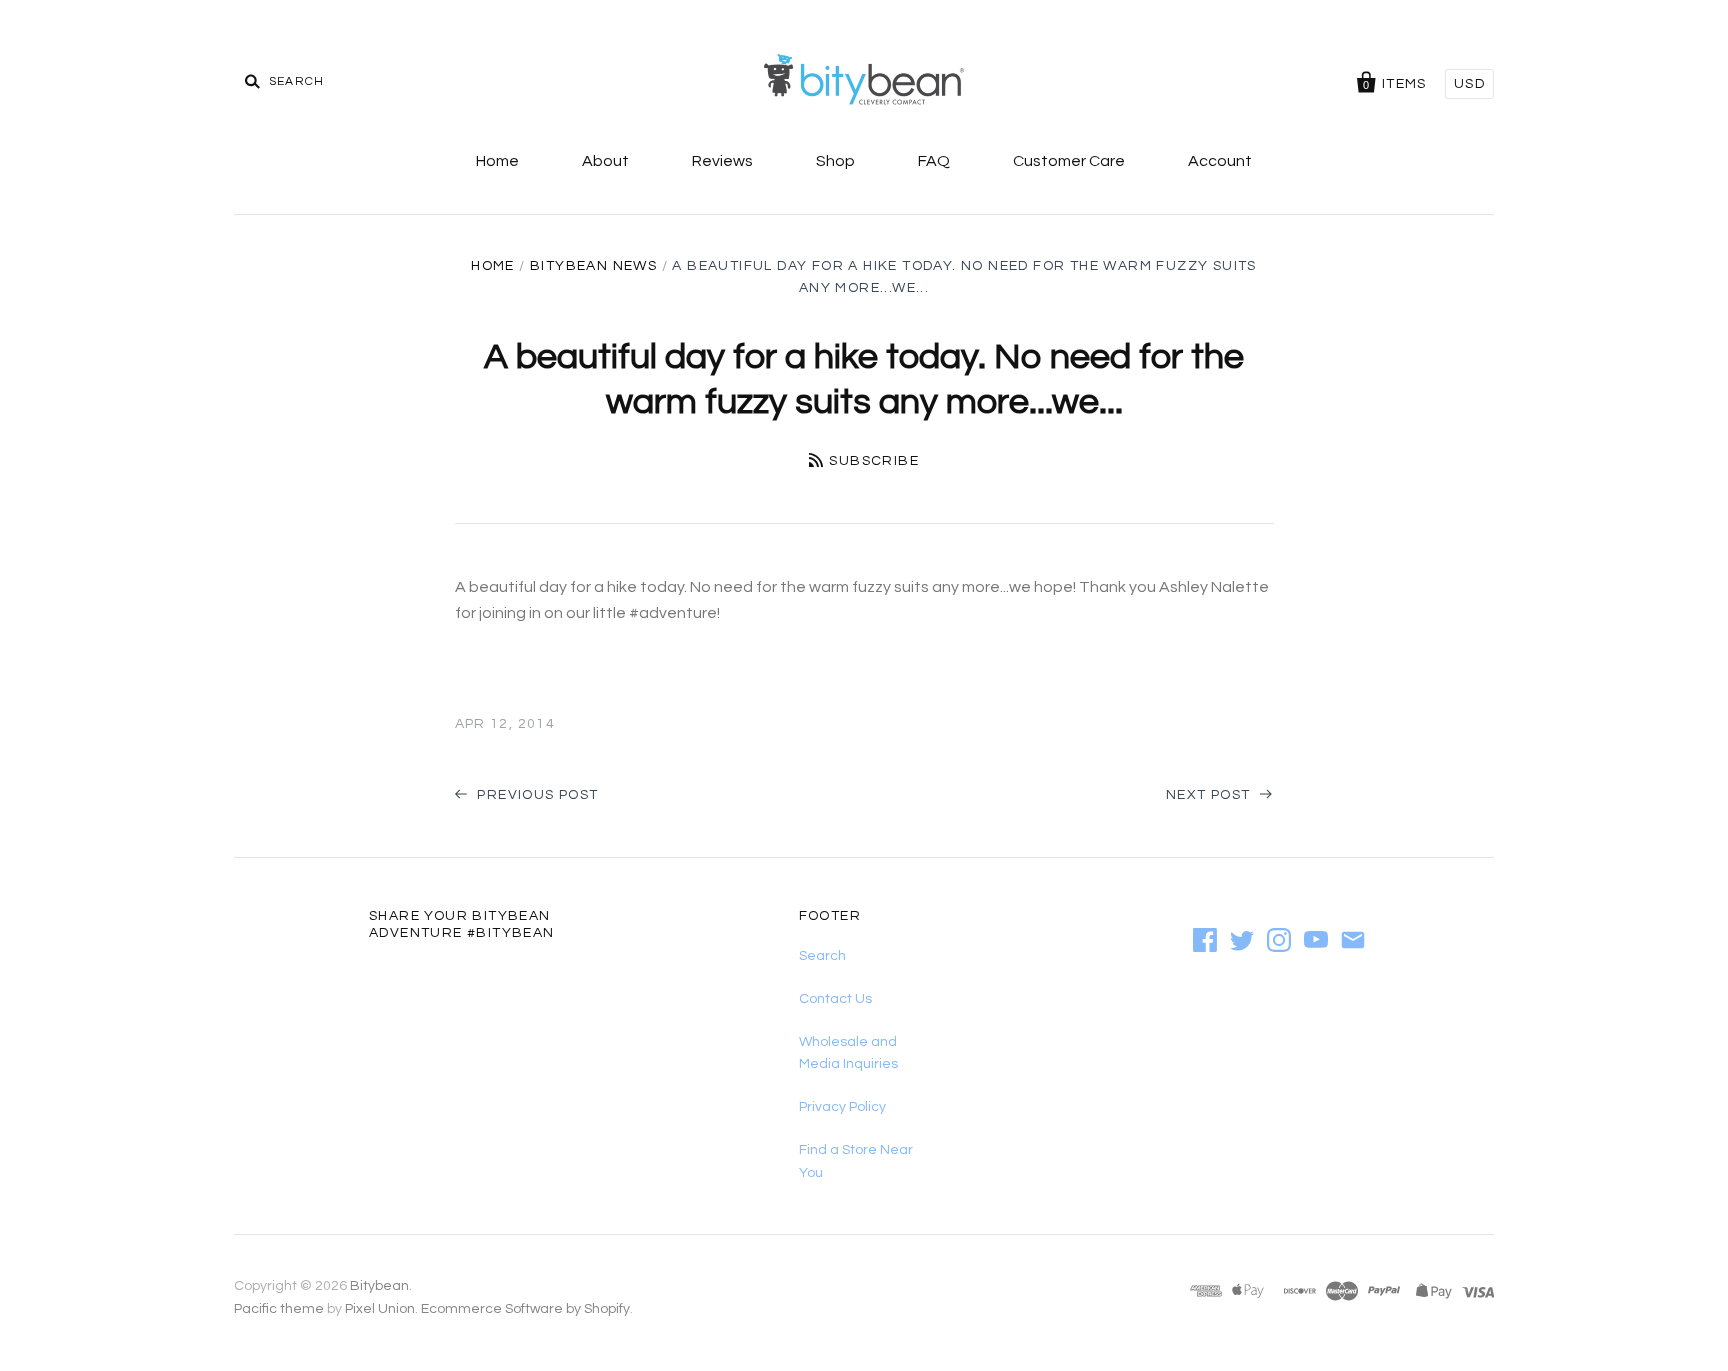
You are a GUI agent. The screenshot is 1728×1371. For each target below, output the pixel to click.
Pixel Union (380, 1309)
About (605, 161)
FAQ (934, 161)
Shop (835, 161)
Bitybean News (593, 266)
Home (497, 161)
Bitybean (379, 1286)
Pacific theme (279, 1309)
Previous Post (536, 795)
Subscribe (874, 461)
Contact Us (835, 999)
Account (1220, 161)
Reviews (722, 161)
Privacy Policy (842, 1107)
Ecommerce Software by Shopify (525, 1309)
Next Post (1210, 795)
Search (822, 956)
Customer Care (1069, 161)
